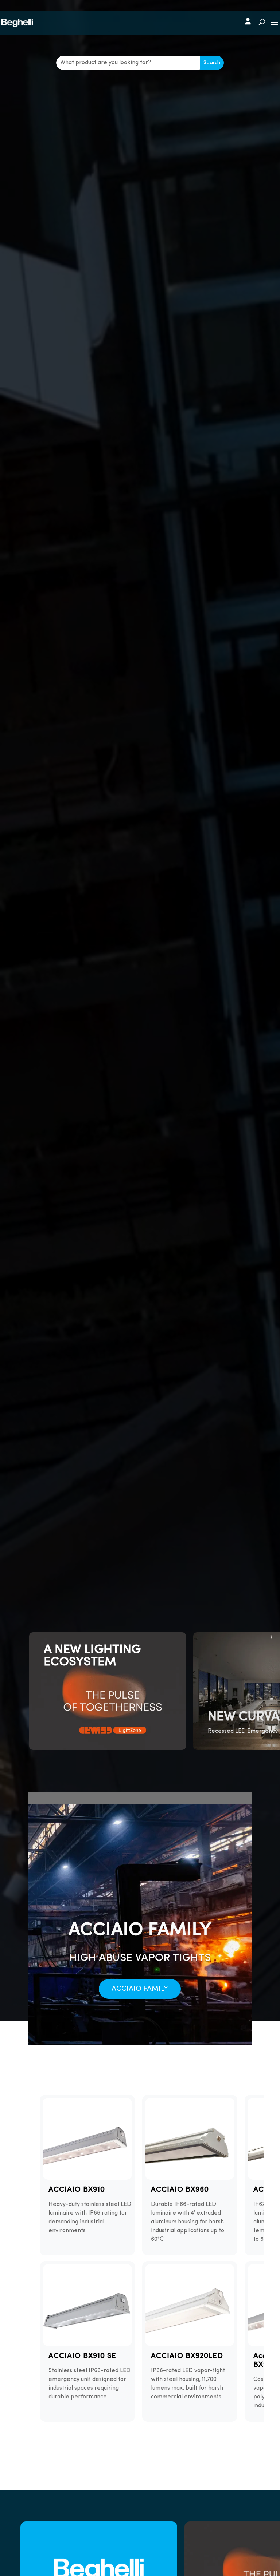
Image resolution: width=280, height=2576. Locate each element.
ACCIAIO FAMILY (140, 1989)
